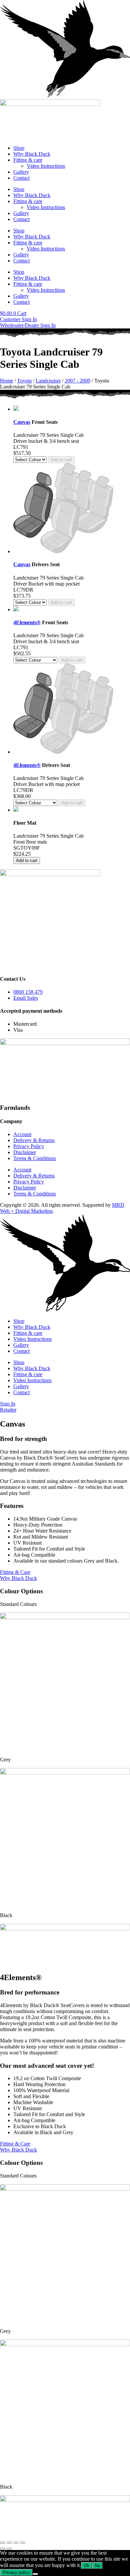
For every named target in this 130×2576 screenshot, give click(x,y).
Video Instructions (46, 166)
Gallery (21, 172)
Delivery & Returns (34, 1140)
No (97, 2565)
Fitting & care (28, 160)
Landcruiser (48, 381)
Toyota (24, 381)
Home (6, 381)
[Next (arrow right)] (9, 2549)
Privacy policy (16, 2572)
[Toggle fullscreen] (9, 2543)
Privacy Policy (29, 1146)
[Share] (16, 2543)
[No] (35, 2574)
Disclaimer (25, 1152)
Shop (19, 148)
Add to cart (61, 460)
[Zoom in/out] (3, 2543)
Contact (21, 178)
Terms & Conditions (35, 1158)
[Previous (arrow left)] (3, 2549)
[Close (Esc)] (23, 2543)
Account (22, 1134)
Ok (86, 2565)
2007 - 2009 (77, 381)
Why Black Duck (32, 154)
